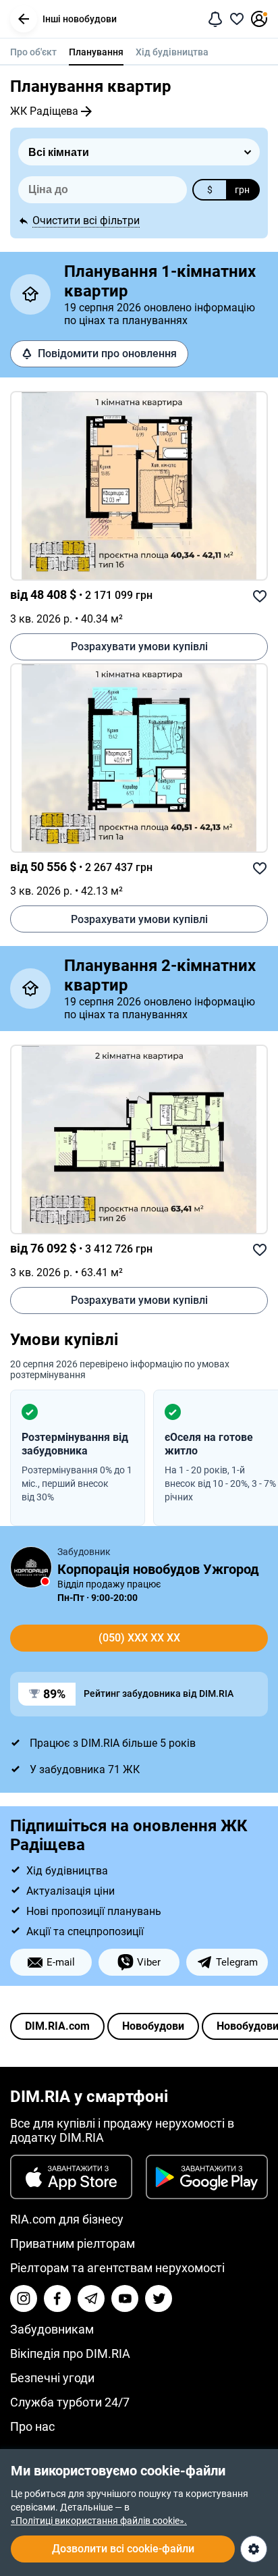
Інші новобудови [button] (80, 19)
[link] (139, 486)
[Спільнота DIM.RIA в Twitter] (159, 2298)
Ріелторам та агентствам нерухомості (117, 2268)
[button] (24, 19)
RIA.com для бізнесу (67, 2219)
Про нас (32, 2426)
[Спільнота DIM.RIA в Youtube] (125, 2298)
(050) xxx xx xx (139, 1638)
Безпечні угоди (52, 2378)
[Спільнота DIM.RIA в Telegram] (91, 2298)
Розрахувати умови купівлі (139, 647)
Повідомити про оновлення (107, 353)
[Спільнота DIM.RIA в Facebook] (57, 2298)
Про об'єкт (33, 52)
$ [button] (210, 190)
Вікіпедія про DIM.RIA (70, 2354)
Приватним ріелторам (73, 2243)
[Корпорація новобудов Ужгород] (31, 1567)
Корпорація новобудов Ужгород (158, 1569)
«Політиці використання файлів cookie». (99, 2521)
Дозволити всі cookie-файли (123, 2549)
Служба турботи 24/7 (70, 2402)
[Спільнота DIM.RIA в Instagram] (24, 2298)
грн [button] (242, 190)
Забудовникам (52, 2329)
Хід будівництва (172, 52)
